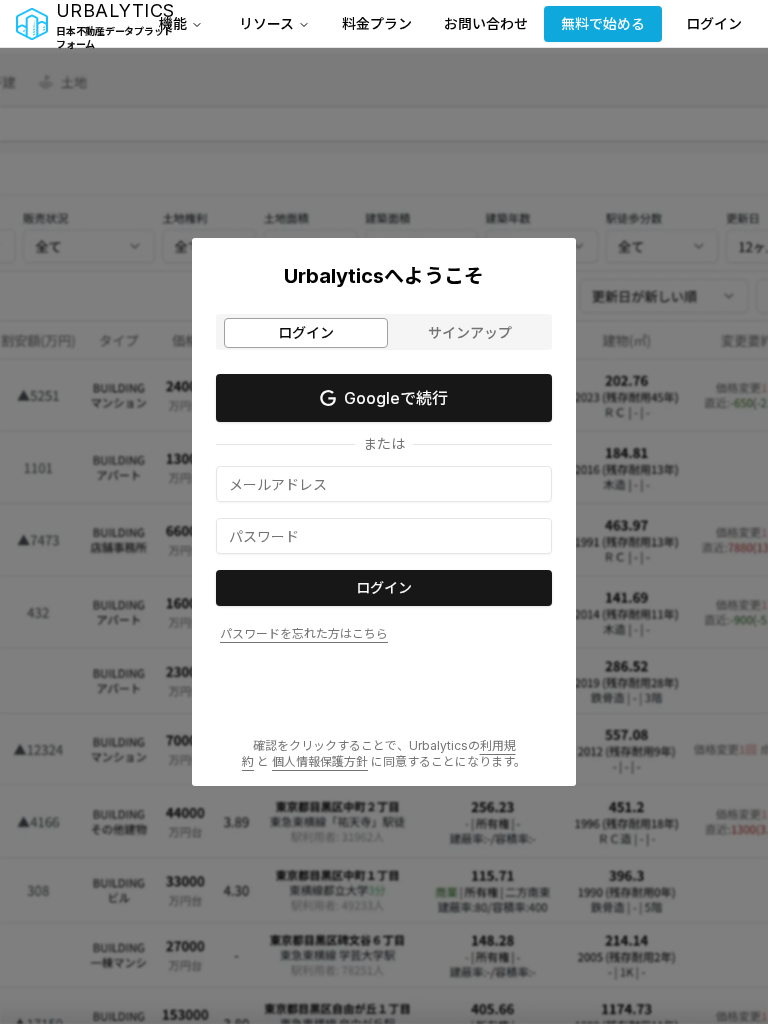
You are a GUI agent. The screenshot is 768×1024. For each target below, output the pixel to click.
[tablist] (384, 332)
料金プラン (377, 23)
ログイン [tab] (306, 332)
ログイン (714, 23)
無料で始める (603, 23)
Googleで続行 (396, 398)
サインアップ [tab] (470, 332)
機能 (173, 23)
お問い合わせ (486, 23)
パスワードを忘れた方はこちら (304, 633)
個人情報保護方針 (320, 761)
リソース (266, 23)
